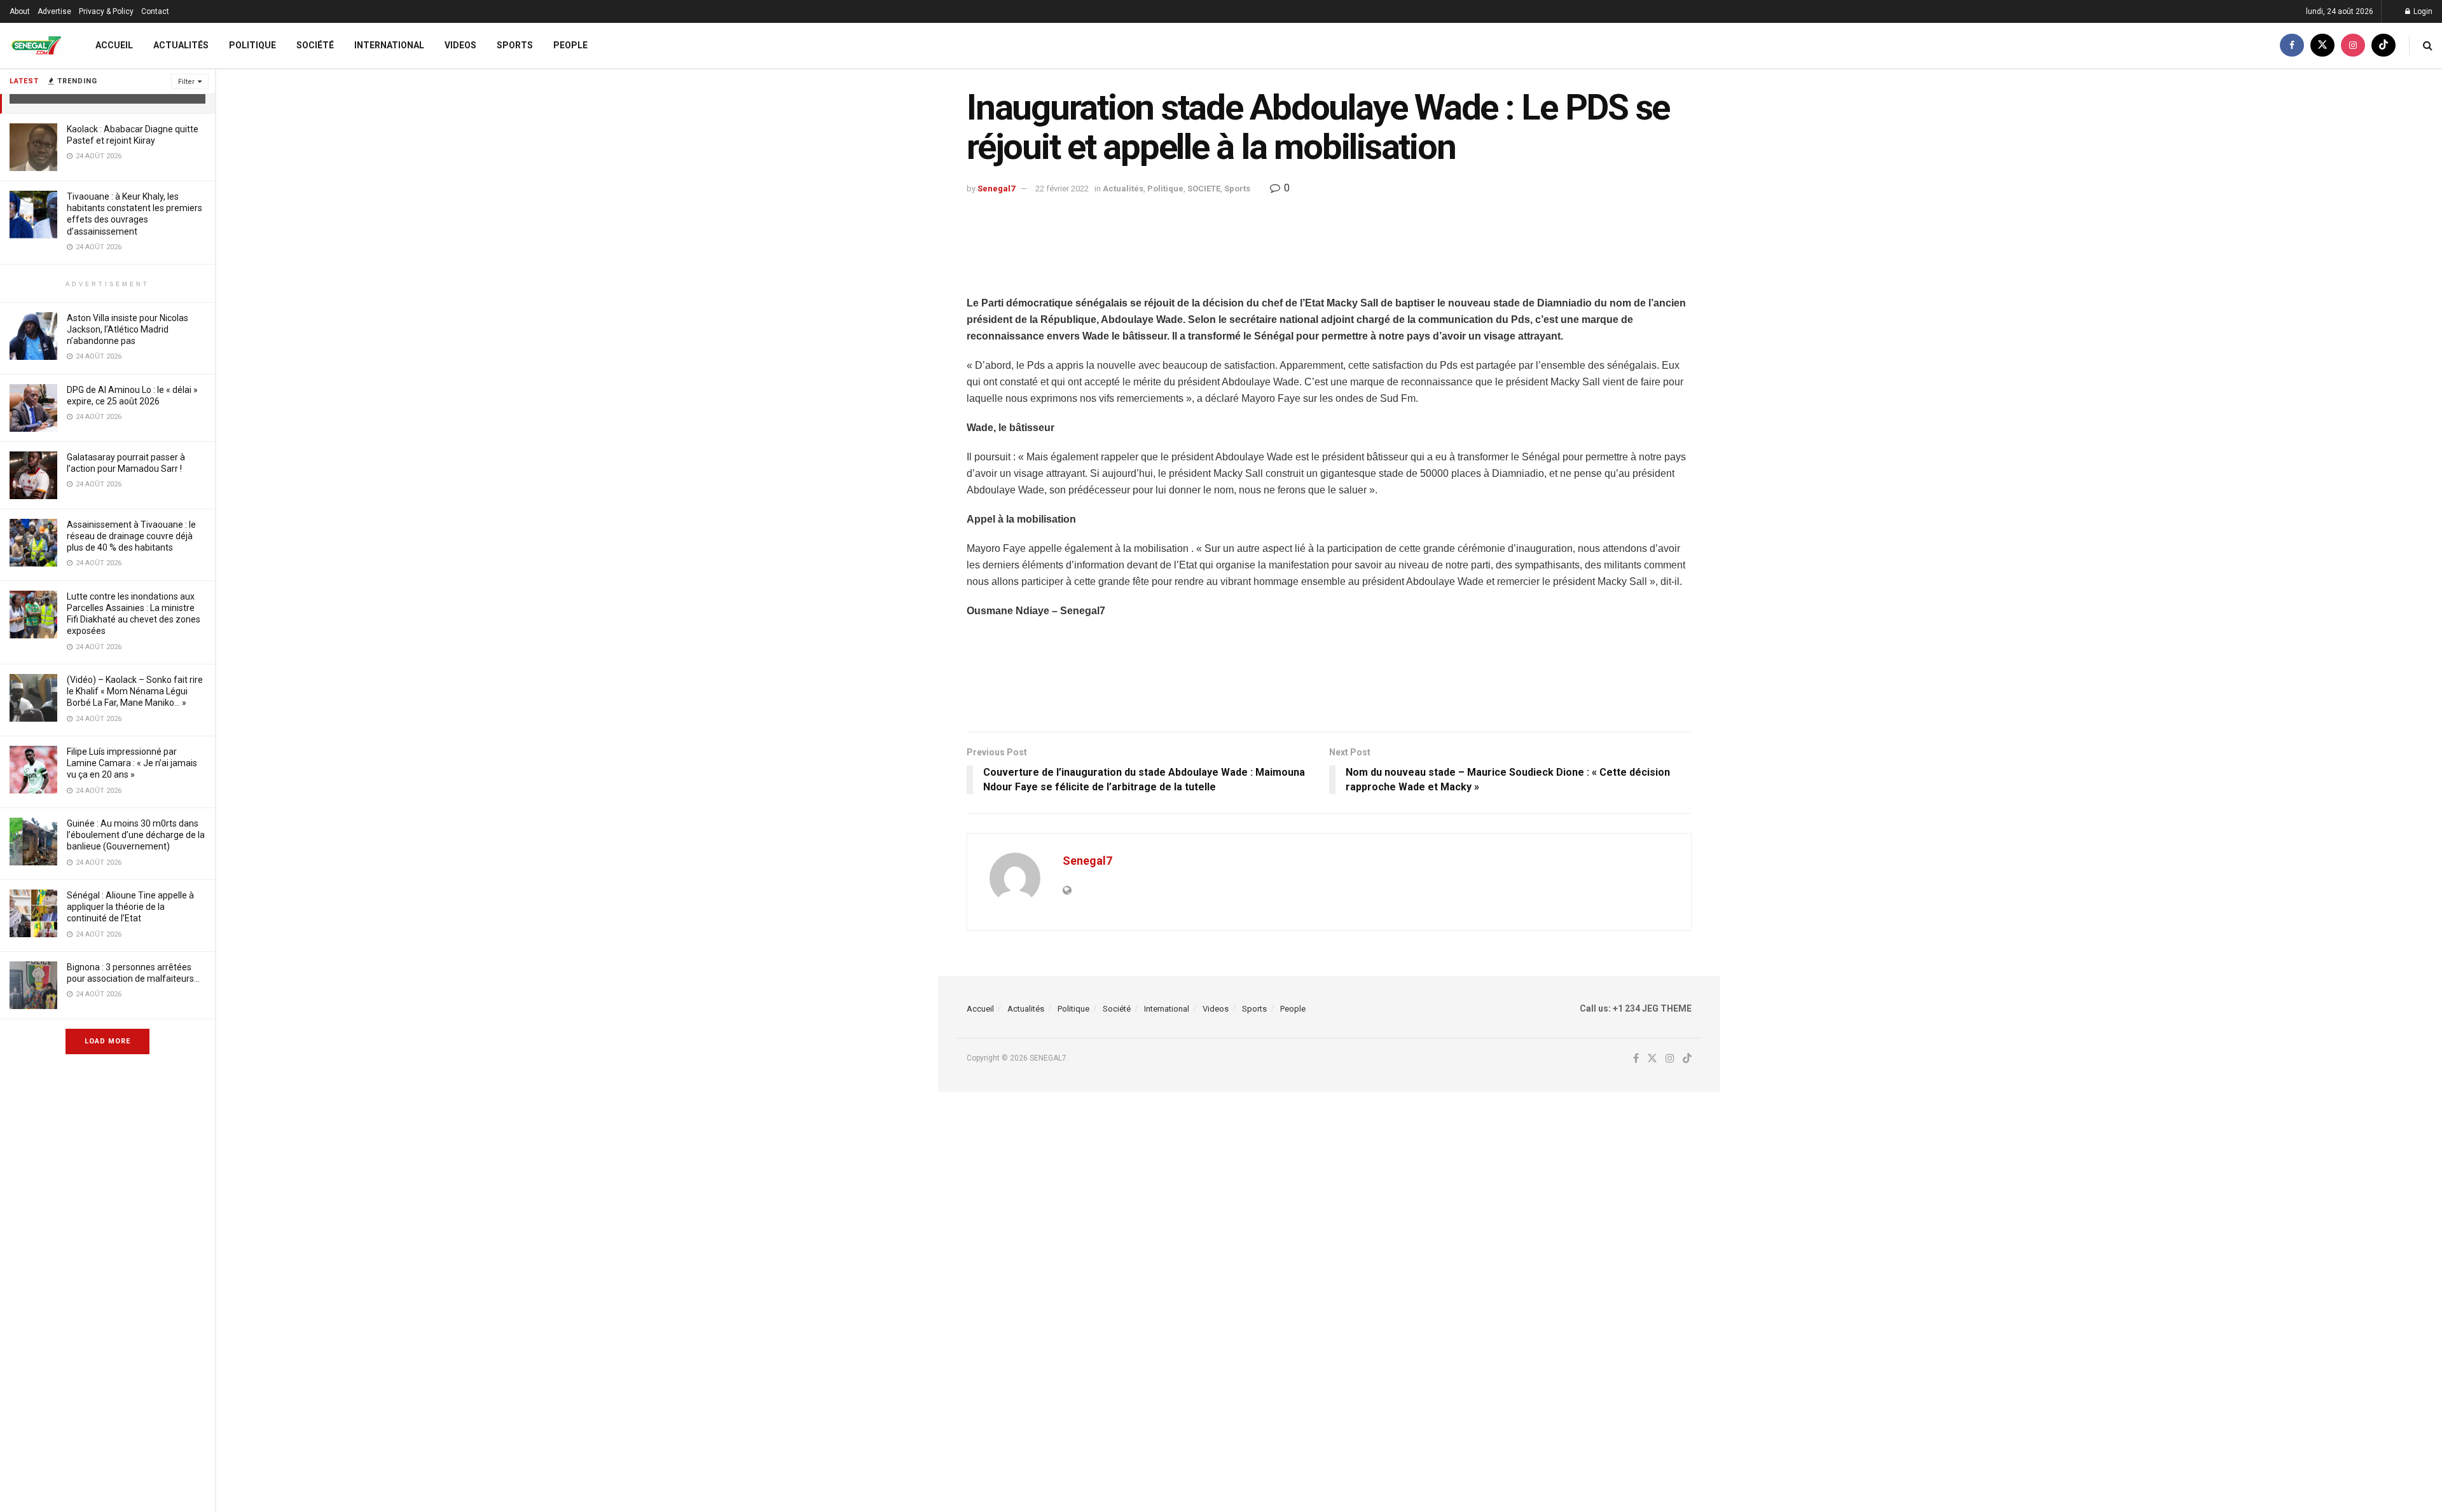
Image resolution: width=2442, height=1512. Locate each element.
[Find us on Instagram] (2353, 45)
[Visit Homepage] (36, 45)
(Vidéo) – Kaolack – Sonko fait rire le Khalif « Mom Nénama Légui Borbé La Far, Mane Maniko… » (135, 691)
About (20, 11)
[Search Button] (2428, 45)
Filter (186, 82)
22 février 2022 (1062, 189)
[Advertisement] (1329, 263)
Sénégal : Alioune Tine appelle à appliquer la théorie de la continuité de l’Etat (130, 907)
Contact (155, 11)
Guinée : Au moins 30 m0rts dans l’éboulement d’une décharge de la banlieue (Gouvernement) (136, 835)
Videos (460, 45)
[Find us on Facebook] (2292, 45)
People (570, 45)
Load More (107, 1041)
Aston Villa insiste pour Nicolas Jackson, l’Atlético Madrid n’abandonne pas (128, 329)
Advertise (54, 11)
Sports (515, 45)
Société (315, 45)
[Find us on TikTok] (2383, 45)
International (389, 45)
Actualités (181, 45)
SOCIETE (1204, 189)
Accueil (114, 45)
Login (2422, 11)
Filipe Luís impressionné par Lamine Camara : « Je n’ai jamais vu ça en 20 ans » (132, 763)
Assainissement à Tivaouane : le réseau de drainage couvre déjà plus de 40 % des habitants (131, 536)
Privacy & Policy (106, 11)
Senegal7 (996, 189)
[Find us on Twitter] (2322, 45)
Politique (252, 45)
